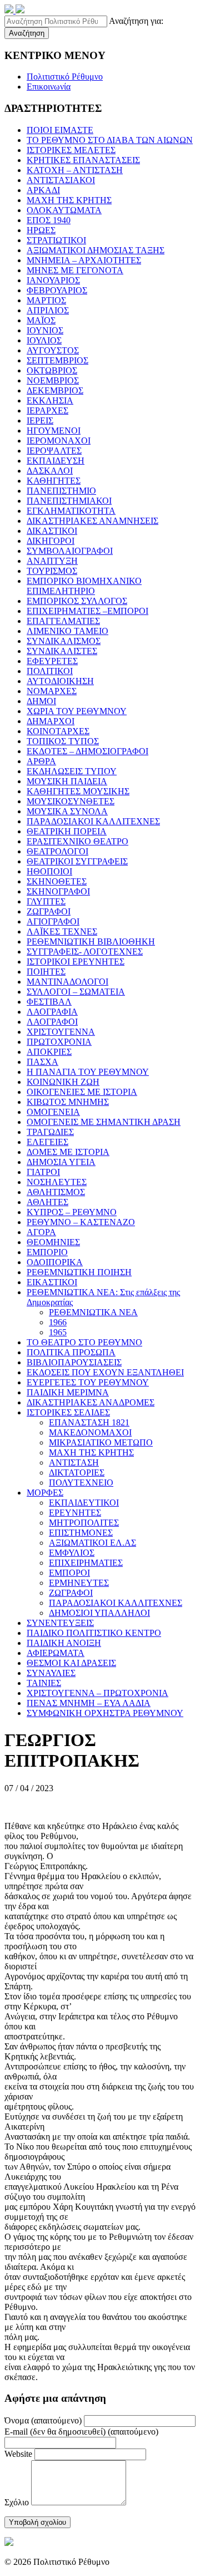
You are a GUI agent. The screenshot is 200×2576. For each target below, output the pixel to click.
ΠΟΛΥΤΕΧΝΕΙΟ (81, 1483)
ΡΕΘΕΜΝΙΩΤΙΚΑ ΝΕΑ (93, 1312)
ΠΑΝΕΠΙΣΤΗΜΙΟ (61, 491)
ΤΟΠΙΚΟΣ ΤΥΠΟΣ (63, 741)
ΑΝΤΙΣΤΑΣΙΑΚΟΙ (61, 180)
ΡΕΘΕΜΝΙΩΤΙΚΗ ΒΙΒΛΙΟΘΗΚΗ (91, 942)
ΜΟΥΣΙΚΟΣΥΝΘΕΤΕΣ (71, 801)
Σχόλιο (17, 2502)
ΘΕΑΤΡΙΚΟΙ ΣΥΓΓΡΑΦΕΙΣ (77, 861)
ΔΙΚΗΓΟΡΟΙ (51, 541)
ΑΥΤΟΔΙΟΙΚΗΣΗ (60, 681)
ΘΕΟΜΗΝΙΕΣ (53, 1242)
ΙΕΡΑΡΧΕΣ (47, 411)
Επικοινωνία (49, 87)
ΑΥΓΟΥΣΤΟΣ (53, 350)
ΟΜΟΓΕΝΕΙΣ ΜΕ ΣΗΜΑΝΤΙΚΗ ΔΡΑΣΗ (104, 1122)
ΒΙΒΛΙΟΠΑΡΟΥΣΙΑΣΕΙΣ (74, 1362)
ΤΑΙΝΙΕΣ (44, 1683)
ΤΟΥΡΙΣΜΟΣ (52, 571)
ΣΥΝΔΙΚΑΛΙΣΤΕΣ (62, 651)
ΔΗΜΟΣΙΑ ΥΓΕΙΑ (61, 1162)
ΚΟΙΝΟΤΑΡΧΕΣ (58, 731)
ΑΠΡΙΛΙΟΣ (48, 310)
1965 (58, 1332)
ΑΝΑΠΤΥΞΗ (52, 561)
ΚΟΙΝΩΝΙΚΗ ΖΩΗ (63, 1082)
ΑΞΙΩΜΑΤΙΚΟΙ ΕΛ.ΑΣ (92, 1543)
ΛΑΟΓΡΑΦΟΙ (52, 1022)
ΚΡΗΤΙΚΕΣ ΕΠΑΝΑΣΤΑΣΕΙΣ (83, 160)
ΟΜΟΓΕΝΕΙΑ (53, 1112)
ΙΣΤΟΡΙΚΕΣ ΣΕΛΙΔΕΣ (68, 1412)
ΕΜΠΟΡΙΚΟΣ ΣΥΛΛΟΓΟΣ (77, 601)
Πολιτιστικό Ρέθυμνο (65, 77)
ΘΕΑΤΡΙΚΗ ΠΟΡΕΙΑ (67, 831)
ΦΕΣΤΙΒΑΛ (49, 1002)
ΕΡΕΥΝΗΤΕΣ (75, 1513)
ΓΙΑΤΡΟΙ (43, 1172)
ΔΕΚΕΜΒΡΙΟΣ (55, 390)
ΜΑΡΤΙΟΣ (46, 300)
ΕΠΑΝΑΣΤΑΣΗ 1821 (89, 1422)
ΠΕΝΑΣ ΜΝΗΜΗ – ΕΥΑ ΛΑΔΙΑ (89, 1703)
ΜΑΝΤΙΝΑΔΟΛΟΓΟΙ (67, 982)
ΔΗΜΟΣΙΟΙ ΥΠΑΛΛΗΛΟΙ (99, 1613)
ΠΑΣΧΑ (42, 1062)
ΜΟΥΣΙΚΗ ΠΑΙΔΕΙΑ (67, 781)
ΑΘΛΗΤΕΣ (47, 1202)
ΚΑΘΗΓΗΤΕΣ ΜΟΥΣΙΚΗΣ (78, 791)
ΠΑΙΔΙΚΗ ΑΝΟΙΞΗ (64, 1643)
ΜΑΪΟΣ (41, 320)
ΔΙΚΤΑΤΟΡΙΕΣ (77, 1473)
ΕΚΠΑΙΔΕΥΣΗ (56, 461)
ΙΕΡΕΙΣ (40, 421)
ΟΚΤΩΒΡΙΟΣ (52, 370)
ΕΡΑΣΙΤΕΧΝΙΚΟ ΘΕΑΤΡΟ (77, 841)
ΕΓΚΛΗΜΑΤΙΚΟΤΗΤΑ (71, 511)
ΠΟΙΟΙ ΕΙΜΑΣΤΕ (60, 130)
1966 (58, 1322)
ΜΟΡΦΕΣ (45, 1493)
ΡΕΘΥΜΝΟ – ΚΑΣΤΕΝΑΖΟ (81, 1222)
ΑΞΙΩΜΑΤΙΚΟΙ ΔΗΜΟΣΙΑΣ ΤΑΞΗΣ (96, 250)
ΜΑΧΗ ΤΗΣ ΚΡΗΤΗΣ (69, 200)
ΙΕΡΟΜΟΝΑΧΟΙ (59, 441)
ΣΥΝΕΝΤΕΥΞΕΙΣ (60, 1623)
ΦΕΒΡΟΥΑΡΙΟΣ (57, 290)
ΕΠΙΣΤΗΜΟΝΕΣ (81, 1533)
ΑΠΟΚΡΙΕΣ (49, 1052)
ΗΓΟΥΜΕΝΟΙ (54, 431)
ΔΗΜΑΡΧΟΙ (51, 721)
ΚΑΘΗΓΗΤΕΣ (54, 481)
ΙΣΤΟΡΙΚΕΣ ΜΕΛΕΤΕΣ (71, 150)
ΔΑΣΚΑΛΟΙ (50, 471)
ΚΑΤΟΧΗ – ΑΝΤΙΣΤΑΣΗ (75, 170)
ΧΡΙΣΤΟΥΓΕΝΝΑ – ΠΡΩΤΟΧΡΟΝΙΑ (97, 1693)
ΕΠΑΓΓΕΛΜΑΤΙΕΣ (63, 621)
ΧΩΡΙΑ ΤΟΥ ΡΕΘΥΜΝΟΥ (77, 711)
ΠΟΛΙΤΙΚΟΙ (50, 671)
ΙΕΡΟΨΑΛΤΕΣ (54, 451)
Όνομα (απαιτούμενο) (43, 2420)
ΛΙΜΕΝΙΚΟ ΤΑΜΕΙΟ (67, 631)
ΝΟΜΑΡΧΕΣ (52, 691)
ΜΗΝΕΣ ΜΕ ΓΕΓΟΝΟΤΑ (75, 270)
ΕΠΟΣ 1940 (49, 220)
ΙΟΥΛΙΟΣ (44, 340)
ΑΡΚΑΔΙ (43, 190)
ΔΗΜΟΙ (41, 701)
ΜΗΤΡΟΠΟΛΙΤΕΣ (84, 1523)
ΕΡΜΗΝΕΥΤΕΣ (79, 1583)
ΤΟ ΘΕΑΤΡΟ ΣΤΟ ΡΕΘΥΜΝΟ (84, 1342)
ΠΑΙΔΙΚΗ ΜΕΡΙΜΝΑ (68, 1392)
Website (18, 2454)
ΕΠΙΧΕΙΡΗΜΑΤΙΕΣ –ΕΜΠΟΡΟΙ (87, 611)
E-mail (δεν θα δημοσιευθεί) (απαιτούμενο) (81, 2432)
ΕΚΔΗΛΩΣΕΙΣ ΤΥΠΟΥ (72, 771)
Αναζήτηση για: (136, 21)
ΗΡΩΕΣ (41, 230)
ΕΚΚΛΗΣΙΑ (50, 400)
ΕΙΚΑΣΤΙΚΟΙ (52, 1282)
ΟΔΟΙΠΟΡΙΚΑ (55, 1262)
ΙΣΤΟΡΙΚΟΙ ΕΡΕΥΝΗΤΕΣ (76, 962)
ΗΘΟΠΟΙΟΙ (49, 871)
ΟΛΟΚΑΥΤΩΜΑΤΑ (64, 210)
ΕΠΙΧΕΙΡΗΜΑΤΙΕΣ (86, 1563)
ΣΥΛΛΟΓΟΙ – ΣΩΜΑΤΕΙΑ (76, 992)
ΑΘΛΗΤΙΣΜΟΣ (56, 1192)
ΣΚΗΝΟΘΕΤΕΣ (57, 881)
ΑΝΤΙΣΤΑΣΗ (74, 1462)
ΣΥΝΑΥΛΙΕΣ (51, 1673)
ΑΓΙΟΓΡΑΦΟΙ (53, 921)
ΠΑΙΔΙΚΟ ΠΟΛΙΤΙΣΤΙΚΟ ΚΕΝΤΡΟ (94, 1633)
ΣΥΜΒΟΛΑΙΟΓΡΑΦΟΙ (70, 551)
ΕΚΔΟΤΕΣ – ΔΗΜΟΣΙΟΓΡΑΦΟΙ (87, 751)
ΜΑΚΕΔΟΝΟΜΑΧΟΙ (90, 1432)
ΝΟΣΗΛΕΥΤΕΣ (57, 1182)
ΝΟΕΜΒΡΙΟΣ (53, 380)
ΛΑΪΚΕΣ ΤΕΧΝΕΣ (62, 931)
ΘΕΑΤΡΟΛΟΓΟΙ (57, 851)
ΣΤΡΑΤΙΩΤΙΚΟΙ (56, 240)
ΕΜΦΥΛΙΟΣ (72, 1553)
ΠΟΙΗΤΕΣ (46, 972)
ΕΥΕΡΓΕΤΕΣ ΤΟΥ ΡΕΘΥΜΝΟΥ (88, 1382)
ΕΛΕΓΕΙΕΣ (47, 1142)
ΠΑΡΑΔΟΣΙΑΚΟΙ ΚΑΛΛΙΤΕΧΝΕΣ (93, 821)
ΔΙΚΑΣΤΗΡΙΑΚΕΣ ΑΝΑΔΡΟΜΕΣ (91, 1402)
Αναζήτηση (27, 33)
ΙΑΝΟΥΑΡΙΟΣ (53, 280)
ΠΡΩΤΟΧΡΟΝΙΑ (59, 1042)
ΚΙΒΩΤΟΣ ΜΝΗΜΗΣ (68, 1102)
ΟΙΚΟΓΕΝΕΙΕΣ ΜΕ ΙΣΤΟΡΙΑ (82, 1092)
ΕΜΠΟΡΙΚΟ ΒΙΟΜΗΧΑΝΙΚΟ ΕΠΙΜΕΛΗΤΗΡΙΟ (84, 586)
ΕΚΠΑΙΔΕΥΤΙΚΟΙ (84, 1503)
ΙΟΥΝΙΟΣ (45, 330)
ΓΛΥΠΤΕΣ (46, 901)
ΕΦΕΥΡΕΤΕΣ (52, 661)
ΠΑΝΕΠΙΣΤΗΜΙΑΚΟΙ (69, 501)
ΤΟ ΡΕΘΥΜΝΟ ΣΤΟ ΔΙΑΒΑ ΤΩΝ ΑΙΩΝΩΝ (110, 140)
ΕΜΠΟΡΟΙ (69, 1573)
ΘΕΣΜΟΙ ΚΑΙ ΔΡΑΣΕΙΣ (71, 1663)
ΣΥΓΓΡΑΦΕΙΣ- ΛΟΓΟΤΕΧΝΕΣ (85, 952)
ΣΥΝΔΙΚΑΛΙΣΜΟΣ (64, 641)
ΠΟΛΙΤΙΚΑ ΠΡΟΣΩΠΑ (71, 1352)
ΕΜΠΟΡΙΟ (47, 1252)
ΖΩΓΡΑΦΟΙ (49, 911)
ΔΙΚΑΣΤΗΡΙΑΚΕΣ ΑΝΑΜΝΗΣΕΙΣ (92, 521)
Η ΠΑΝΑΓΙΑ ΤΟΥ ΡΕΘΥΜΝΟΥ (88, 1072)
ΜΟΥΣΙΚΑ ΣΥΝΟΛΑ (67, 811)
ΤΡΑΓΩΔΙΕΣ (50, 1132)
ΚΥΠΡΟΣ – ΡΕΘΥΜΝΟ (72, 1212)
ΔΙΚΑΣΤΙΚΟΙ (52, 531)
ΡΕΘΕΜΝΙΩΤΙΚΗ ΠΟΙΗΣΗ (79, 1272)
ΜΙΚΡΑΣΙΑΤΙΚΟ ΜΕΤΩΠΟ (101, 1442)
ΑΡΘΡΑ (41, 761)
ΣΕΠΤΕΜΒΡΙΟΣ (57, 360)
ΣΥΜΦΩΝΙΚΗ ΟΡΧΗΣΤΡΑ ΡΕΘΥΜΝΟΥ (105, 1713)
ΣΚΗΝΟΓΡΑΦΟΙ (58, 891)
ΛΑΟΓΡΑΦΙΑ (52, 1012)
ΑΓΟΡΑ (41, 1232)
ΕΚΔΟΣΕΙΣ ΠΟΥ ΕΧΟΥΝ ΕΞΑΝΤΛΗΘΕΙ (105, 1372)
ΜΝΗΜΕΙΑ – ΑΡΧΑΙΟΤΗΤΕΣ (84, 260)
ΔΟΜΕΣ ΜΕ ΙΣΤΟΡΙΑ (68, 1152)
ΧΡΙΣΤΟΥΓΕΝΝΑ (61, 1032)
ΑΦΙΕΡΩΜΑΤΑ (56, 1653)
